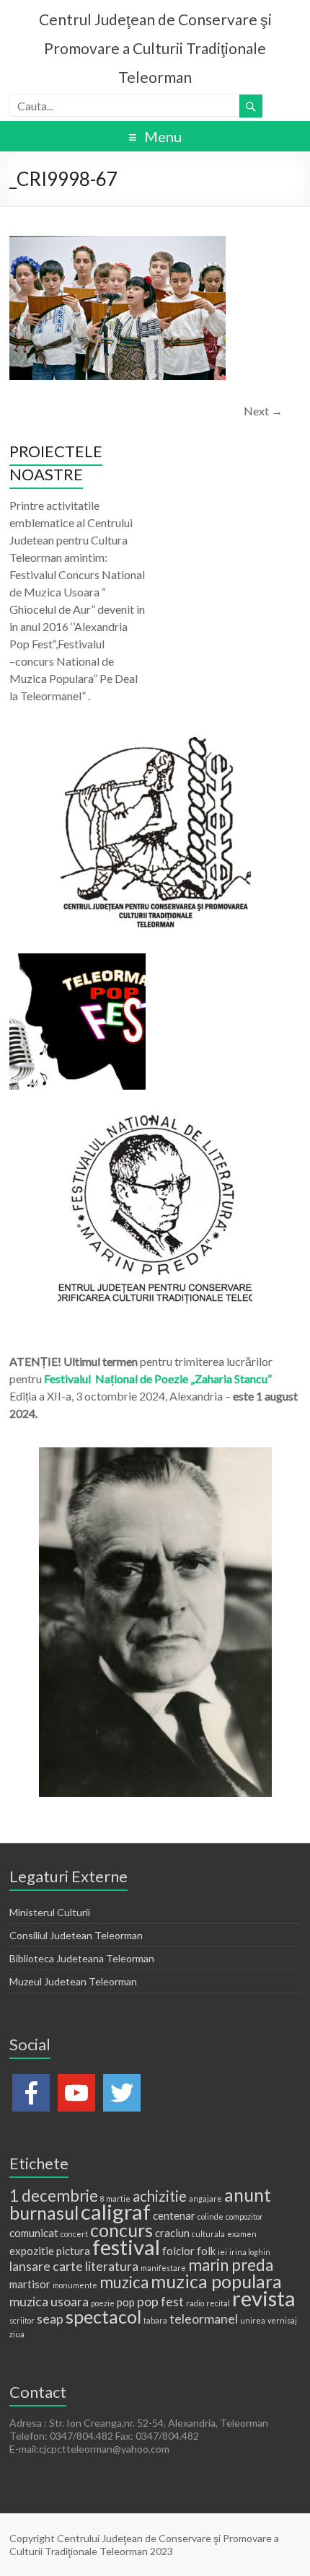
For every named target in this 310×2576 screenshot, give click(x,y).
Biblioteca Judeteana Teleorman (82, 1958)
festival (126, 2247)
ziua (17, 2334)
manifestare (163, 2268)
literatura (112, 2266)
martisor (30, 2284)
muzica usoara (49, 2301)
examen (242, 2234)
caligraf (116, 2211)
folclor (178, 2251)
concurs (121, 2230)
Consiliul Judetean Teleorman (76, 1935)
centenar (174, 2215)
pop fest (160, 2301)
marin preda (231, 2265)
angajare (205, 2198)
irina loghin (250, 2252)
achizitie (160, 2196)
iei (222, 2252)
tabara (155, 2320)
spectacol (103, 2316)
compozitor (244, 2216)
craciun (172, 2233)
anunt (248, 2195)
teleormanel (204, 2319)
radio (195, 2303)
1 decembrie (54, 2196)
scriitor (22, 2320)
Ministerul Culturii (50, 1912)
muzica (124, 2282)
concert (74, 2234)
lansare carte (46, 2266)
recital (218, 2303)
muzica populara (216, 2281)
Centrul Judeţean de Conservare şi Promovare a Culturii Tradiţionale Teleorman (155, 48)
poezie (103, 2303)
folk (206, 2251)
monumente (75, 2285)
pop (126, 2302)
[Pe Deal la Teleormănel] (155, 744)
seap (50, 2319)
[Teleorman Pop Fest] (77, 960)
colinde (211, 2216)
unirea (253, 2320)
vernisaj (282, 2320)
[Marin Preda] (155, 1118)
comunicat (34, 2233)
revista (264, 2298)
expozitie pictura (50, 2251)
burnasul (44, 2213)
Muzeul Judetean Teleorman (73, 1981)
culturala (208, 2234)
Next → (263, 411)
